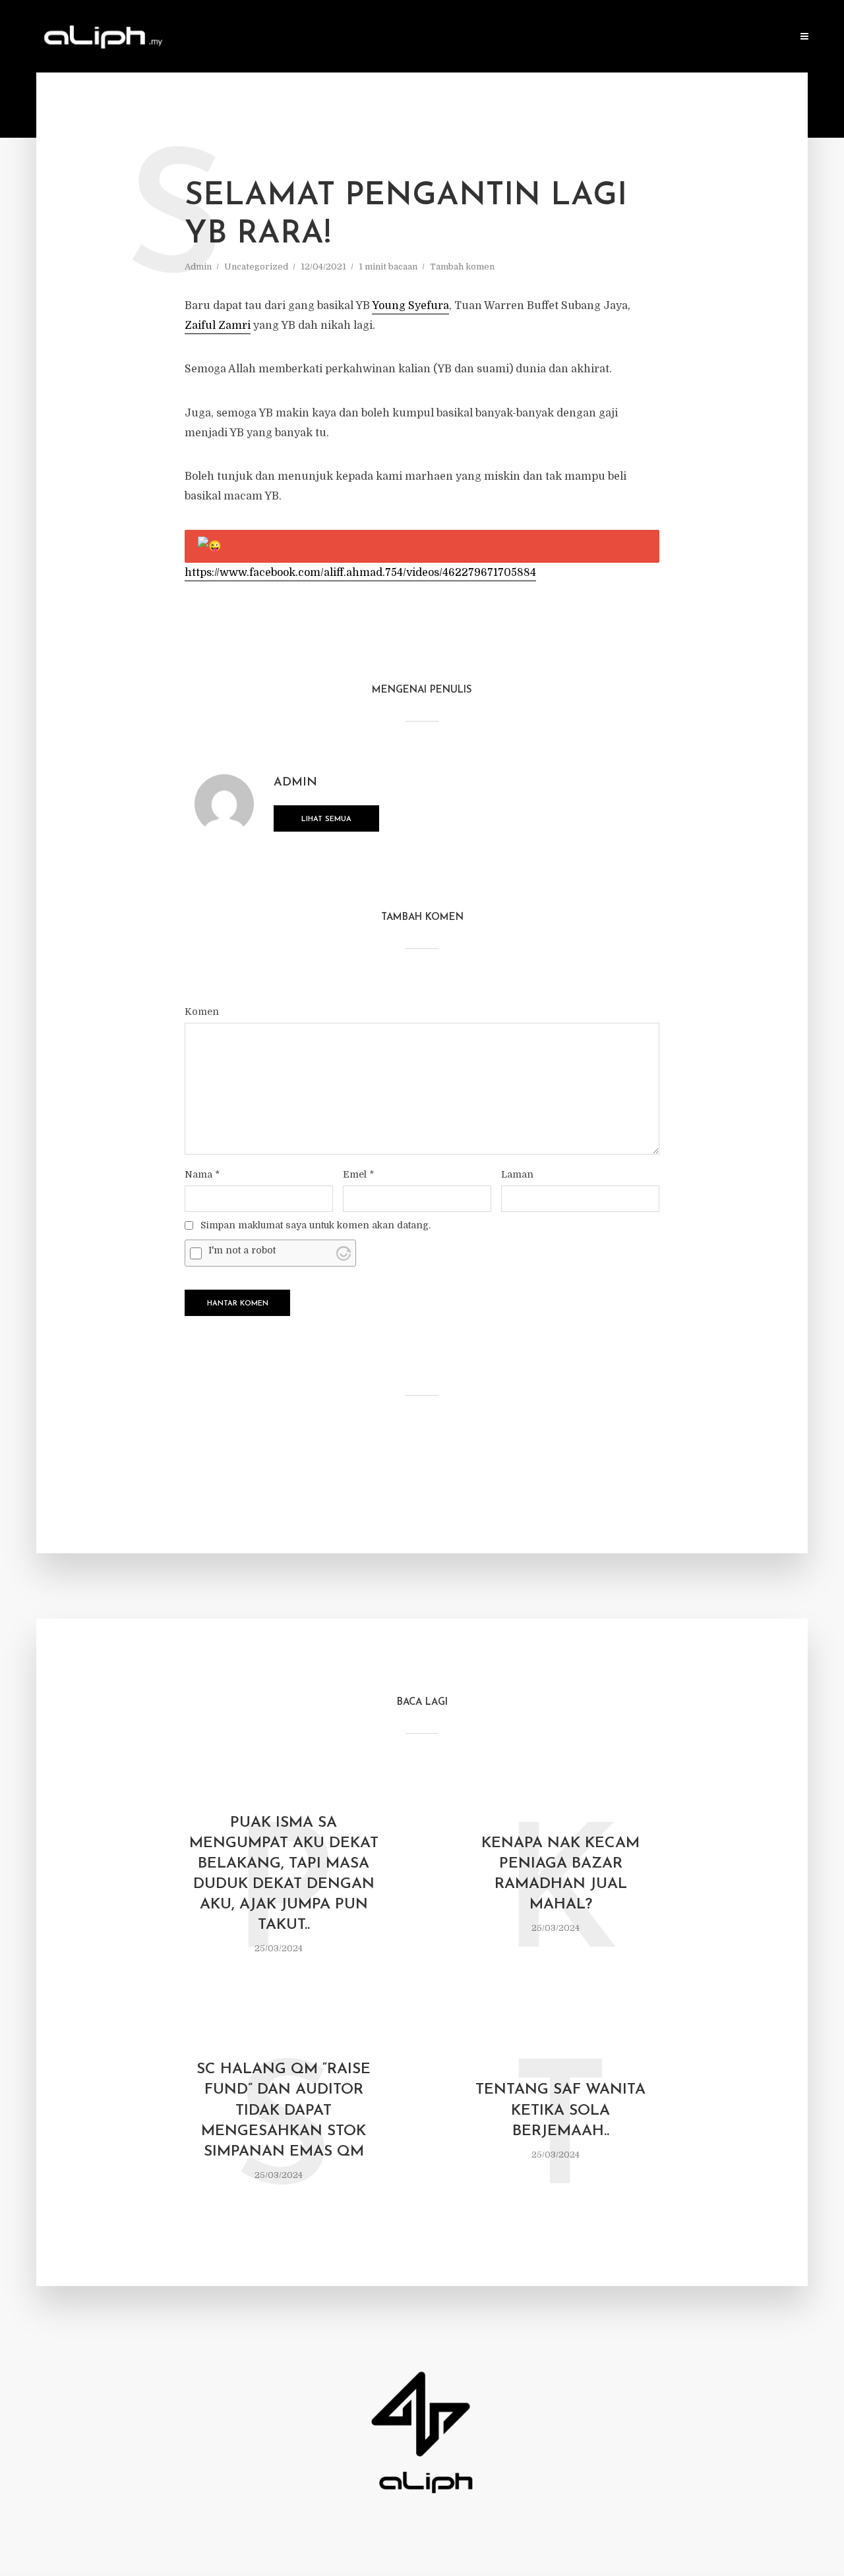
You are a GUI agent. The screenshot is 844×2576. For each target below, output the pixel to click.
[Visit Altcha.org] (344, 1253)
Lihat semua (326, 819)
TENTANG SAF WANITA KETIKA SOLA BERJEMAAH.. (560, 2110)
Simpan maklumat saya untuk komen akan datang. (316, 1225)
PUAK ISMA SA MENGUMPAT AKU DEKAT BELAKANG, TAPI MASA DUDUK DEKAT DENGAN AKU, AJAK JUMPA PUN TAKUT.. (284, 1874)
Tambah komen (462, 267)
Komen (202, 1012)
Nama (202, 1174)
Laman (517, 1174)
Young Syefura (410, 306)
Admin (198, 267)
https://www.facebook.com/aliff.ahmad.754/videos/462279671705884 (360, 573)
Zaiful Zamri (218, 326)
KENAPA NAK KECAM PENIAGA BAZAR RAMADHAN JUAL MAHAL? (560, 1874)
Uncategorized (256, 267)
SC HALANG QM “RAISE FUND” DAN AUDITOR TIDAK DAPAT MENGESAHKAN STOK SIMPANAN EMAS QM (284, 2110)
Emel (358, 1174)
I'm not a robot (242, 1250)
